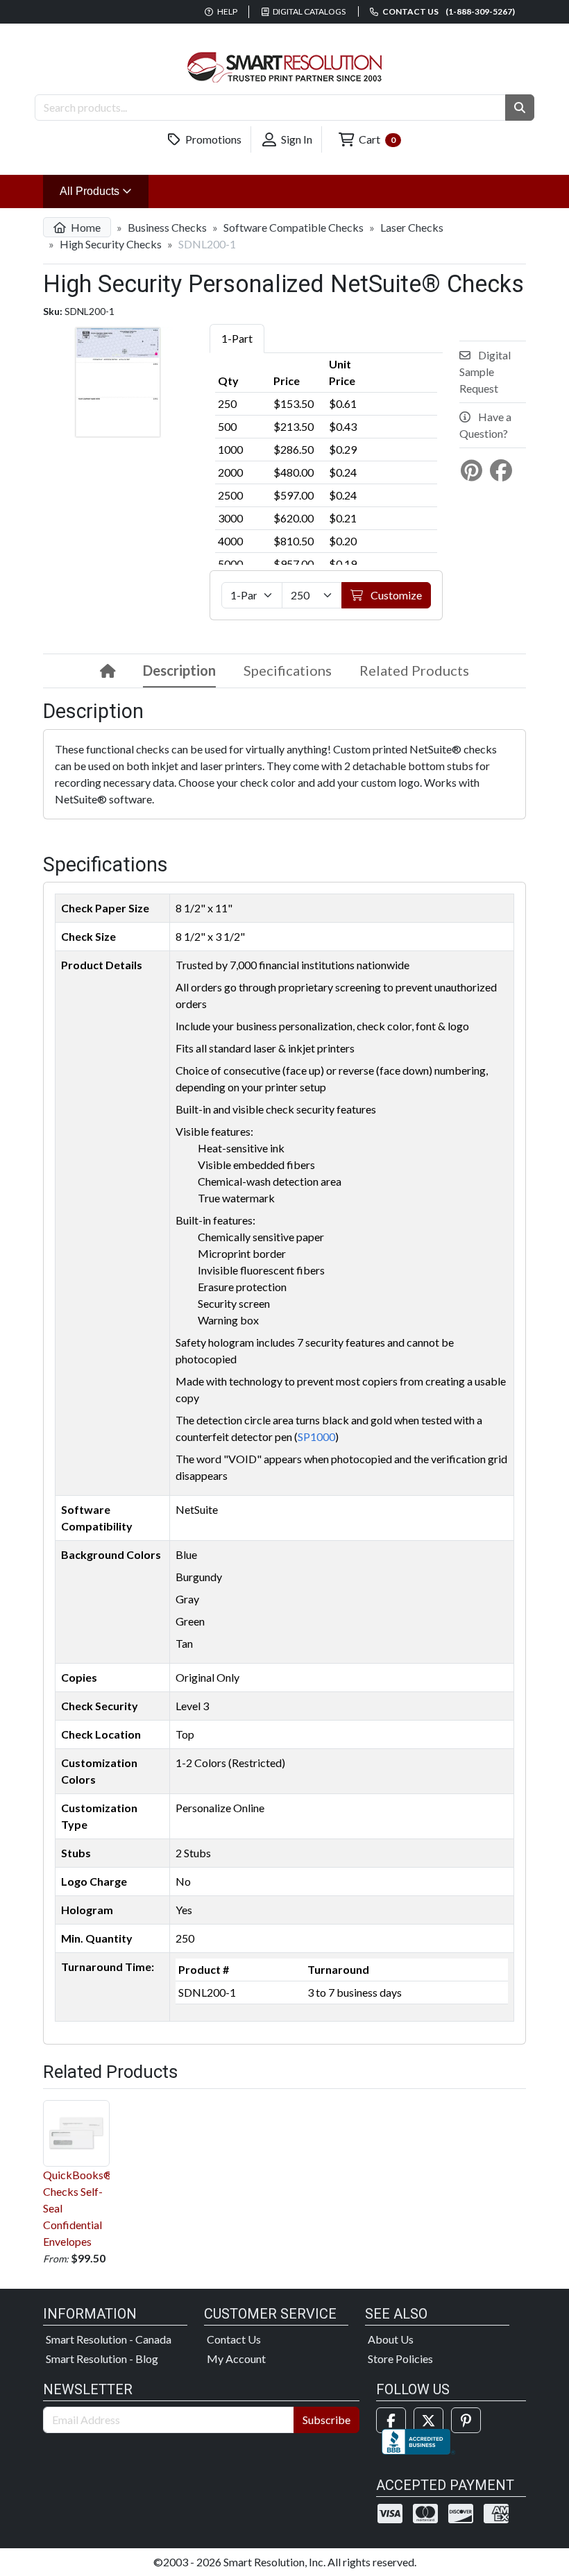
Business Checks (167, 227)
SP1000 (316, 1436)
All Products (104, 191)
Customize (395, 595)
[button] (520, 108)
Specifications (288, 670)
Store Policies (400, 2359)
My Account (236, 2359)
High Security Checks (111, 244)
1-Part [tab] (237, 338)
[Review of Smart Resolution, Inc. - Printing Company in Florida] (418, 2440)
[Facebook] (391, 2420)
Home (85, 227)
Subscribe (326, 2420)
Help (227, 11)
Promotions (212, 139)
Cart (376, 139)
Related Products (414, 670)
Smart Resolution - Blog (102, 2359)
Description (179, 670)
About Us (391, 2339)
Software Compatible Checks (294, 227)
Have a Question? (485, 425)
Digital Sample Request (485, 372)
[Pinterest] (466, 2420)
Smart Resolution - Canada (109, 2339)
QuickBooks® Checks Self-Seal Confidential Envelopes (76, 2208)
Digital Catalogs (308, 11)
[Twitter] (428, 2420)
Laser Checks (412, 227)
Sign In (296, 139)
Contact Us (234, 2339)
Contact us (448, 11)
